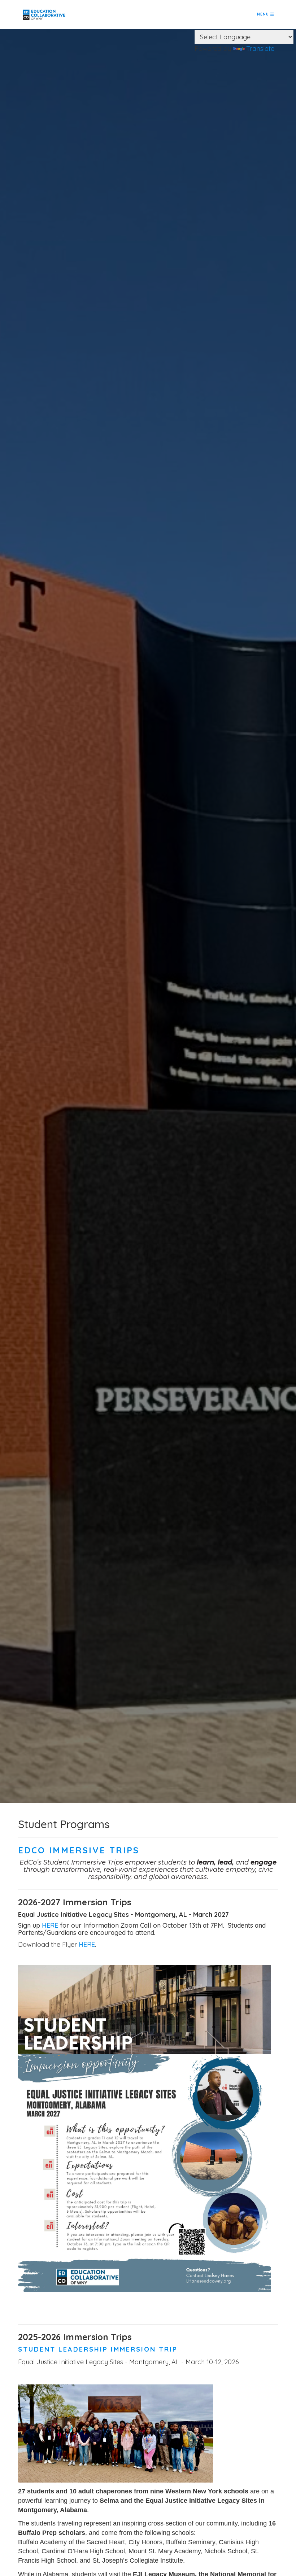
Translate (260, 49)
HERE (50, 1925)
